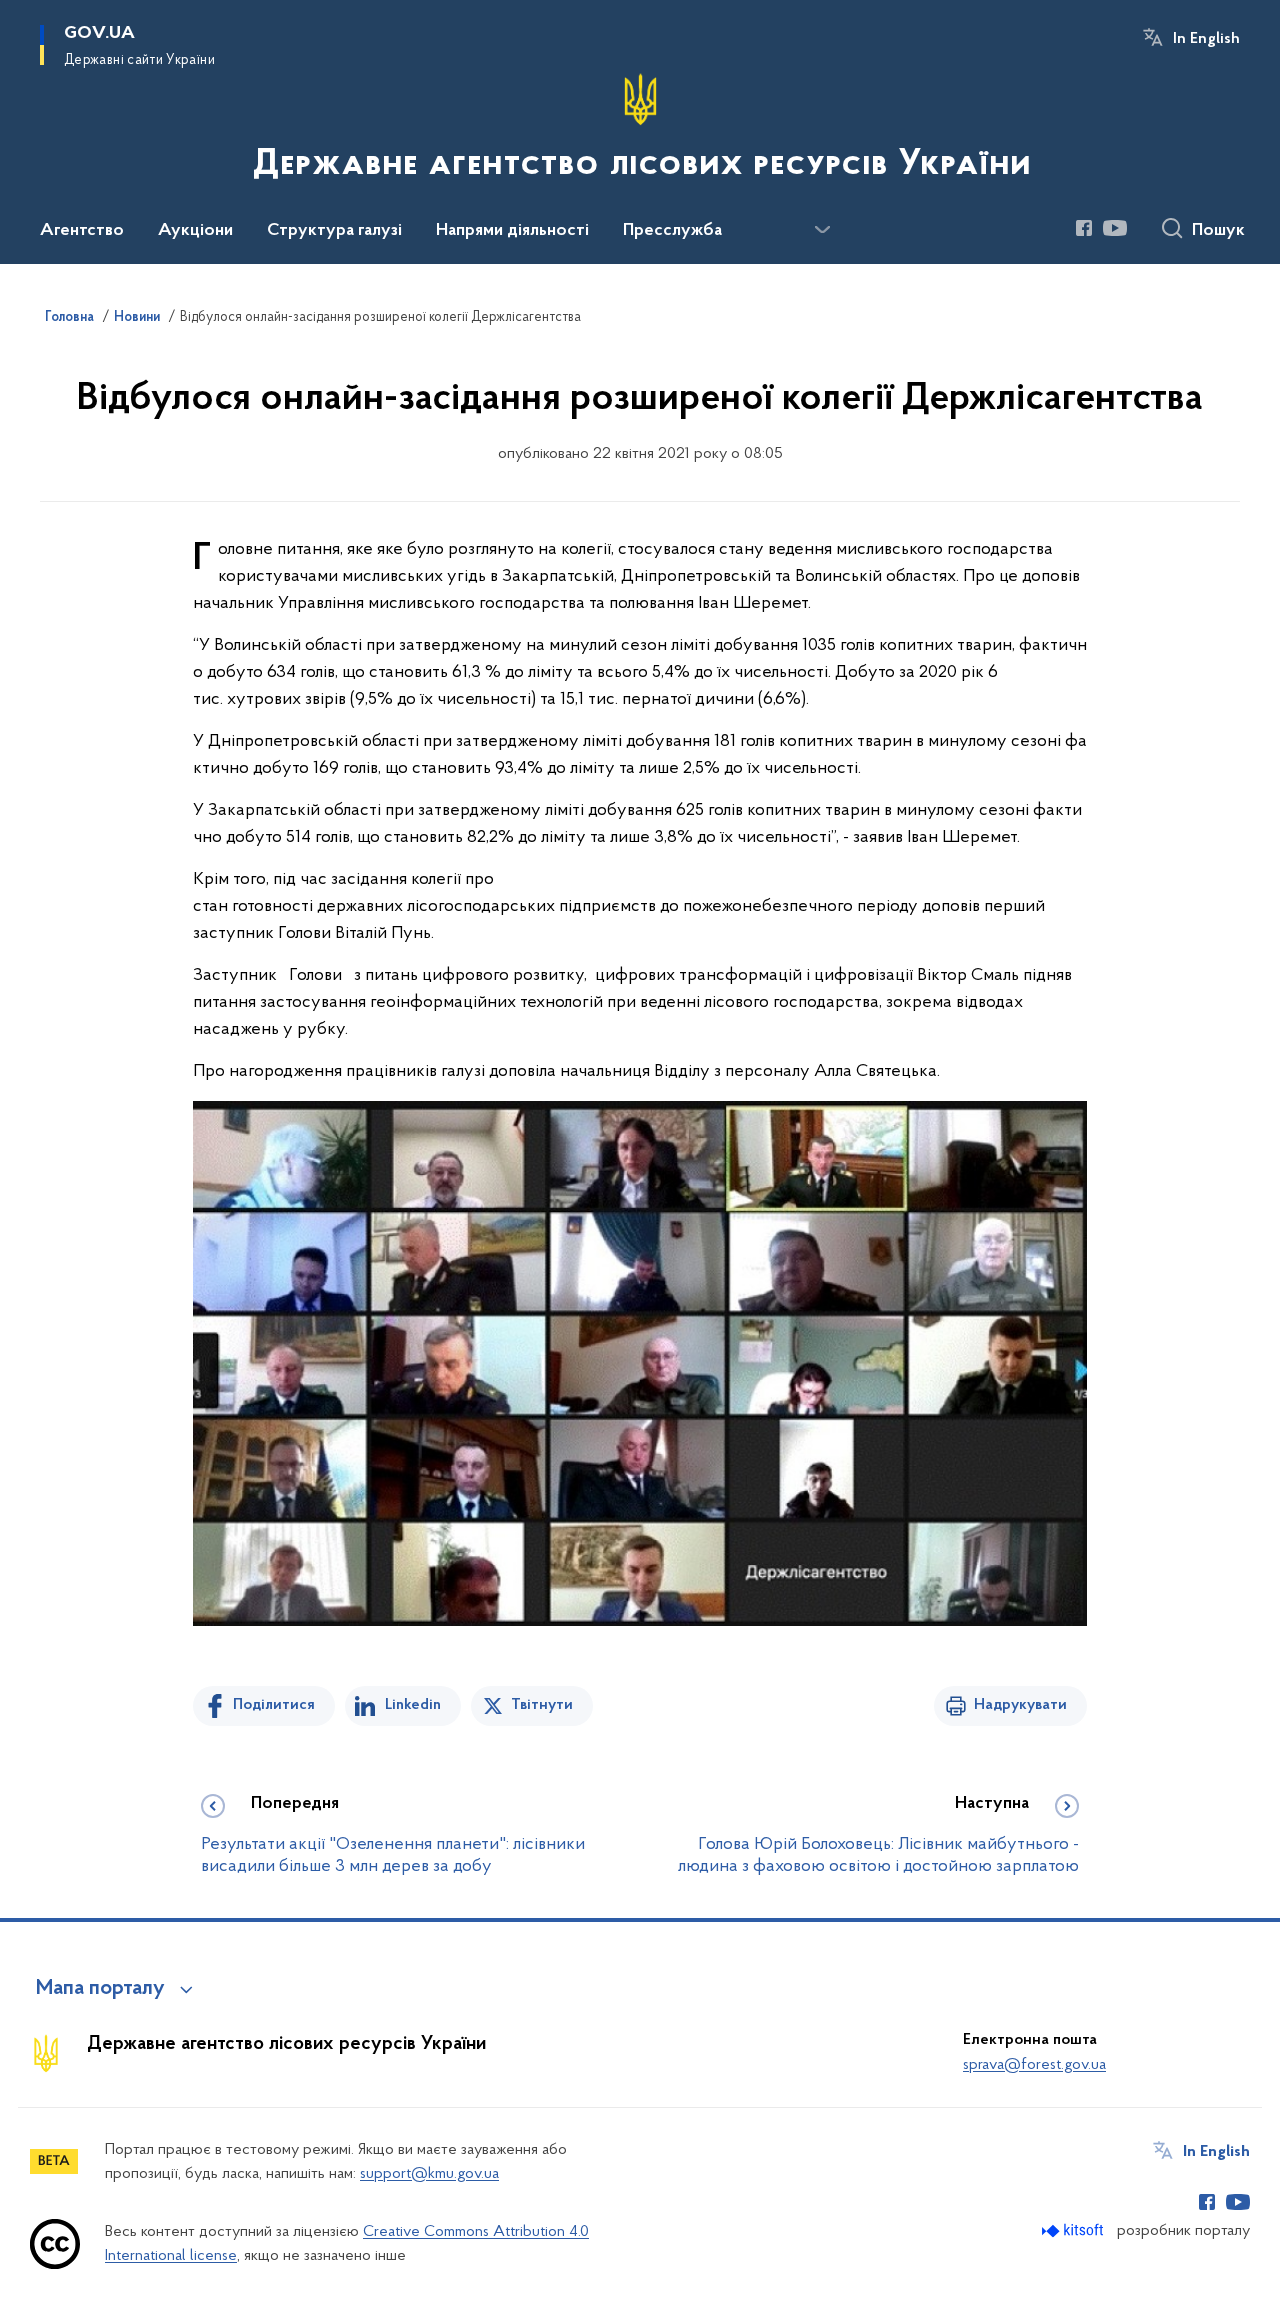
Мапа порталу (100, 1989)
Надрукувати (1020, 1705)
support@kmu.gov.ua (429, 2174)
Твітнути (542, 1705)
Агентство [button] (82, 231)
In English (1206, 39)
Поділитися (274, 1705)
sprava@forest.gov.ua (1034, 2065)
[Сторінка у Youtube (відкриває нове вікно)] (1115, 228)
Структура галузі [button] (334, 231)
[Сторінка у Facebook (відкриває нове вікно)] (1084, 228)
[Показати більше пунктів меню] (822, 230)
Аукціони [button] (195, 231)
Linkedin (413, 1705)
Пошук (1218, 231)
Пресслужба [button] (672, 231)
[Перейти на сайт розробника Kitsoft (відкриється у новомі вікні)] (1074, 2230)
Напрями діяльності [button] (512, 231)
